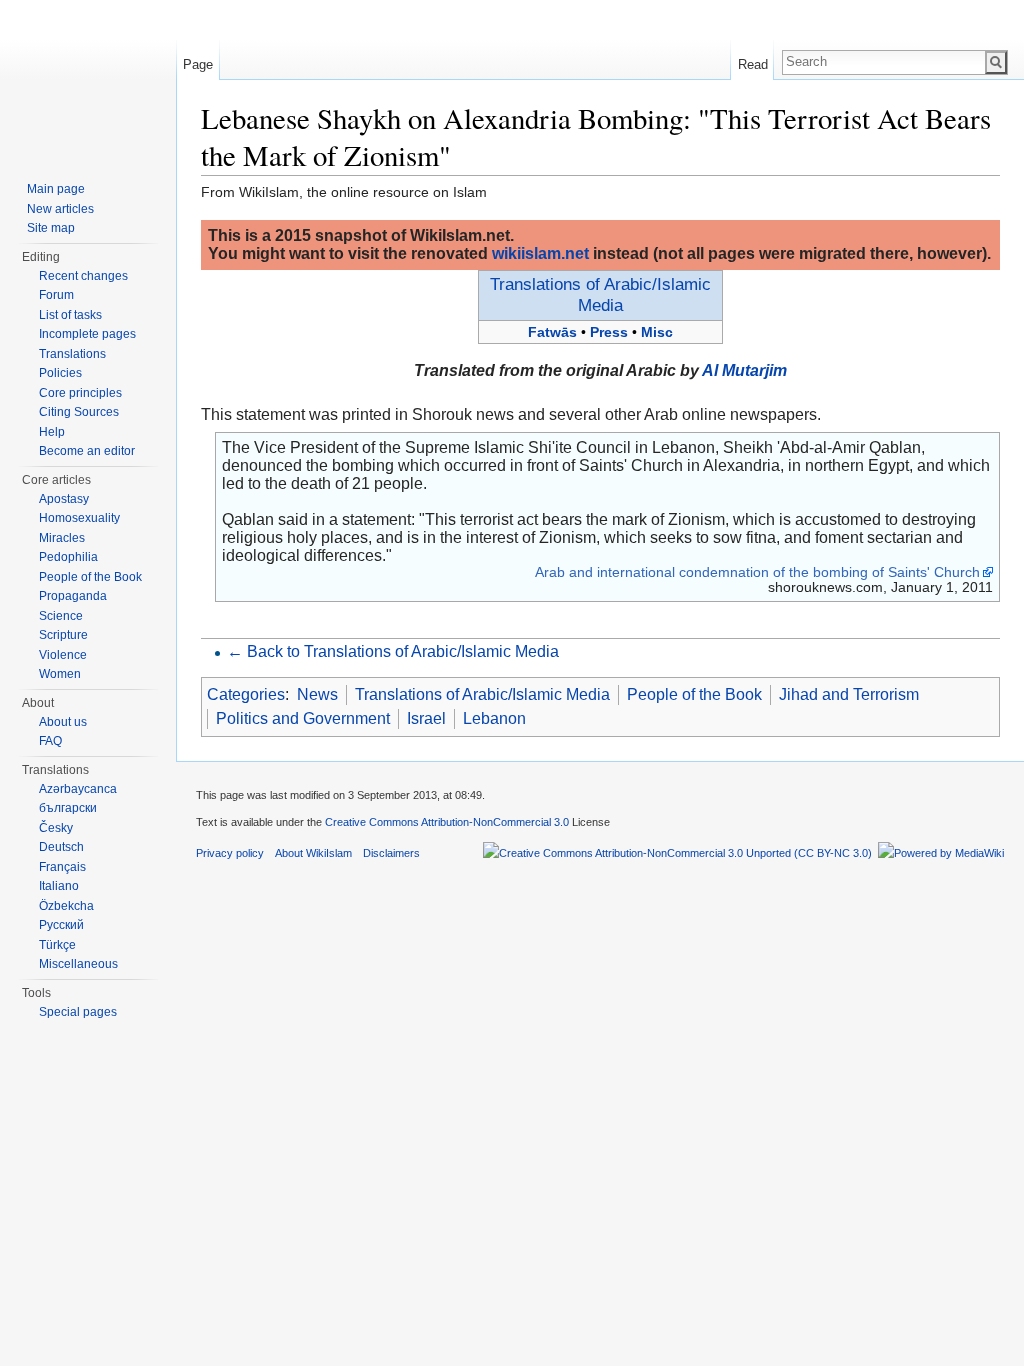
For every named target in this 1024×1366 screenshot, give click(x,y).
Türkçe (57, 945)
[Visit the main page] (88, 80)
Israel (426, 718)
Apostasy (64, 499)
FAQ (50, 741)
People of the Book (694, 694)
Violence (63, 655)
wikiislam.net (540, 253)
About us (63, 722)
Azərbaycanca (78, 789)
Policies (60, 373)
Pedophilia (68, 557)
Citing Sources (79, 412)
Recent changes (83, 276)
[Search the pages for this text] (996, 62)
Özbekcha (66, 906)
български (68, 808)
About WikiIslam (313, 853)
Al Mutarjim (744, 370)
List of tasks (70, 315)
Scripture (63, 635)
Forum (56, 295)
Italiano (59, 886)
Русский (61, 925)
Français (62, 867)
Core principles (80, 393)
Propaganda (73, 596)
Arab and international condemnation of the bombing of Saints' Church (757, 572)
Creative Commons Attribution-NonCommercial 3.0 (447, 822)
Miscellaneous (78, 964)
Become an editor (87, 451)
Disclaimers (391, 853)
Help (52, 432)
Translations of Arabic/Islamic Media (600, 294)
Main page (56, 189)
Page (198, 64)
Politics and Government (303, 718)
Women (60, 674)
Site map (51, 228)
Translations (72, 354)
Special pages (78, 1012)
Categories (246, 694)
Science (61, 616)
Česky (56, 828)
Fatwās (552, 332)
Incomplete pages (87, 334)
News (317, 694)
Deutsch (61, 847)
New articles (60, 209)
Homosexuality (79, 518)
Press (609, 332)
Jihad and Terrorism (849, 694)
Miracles (62, 538)
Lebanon (494, 718)
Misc (657, 332)
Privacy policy (230, 853)
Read (753, 64)
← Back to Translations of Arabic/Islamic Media (393, 651)
